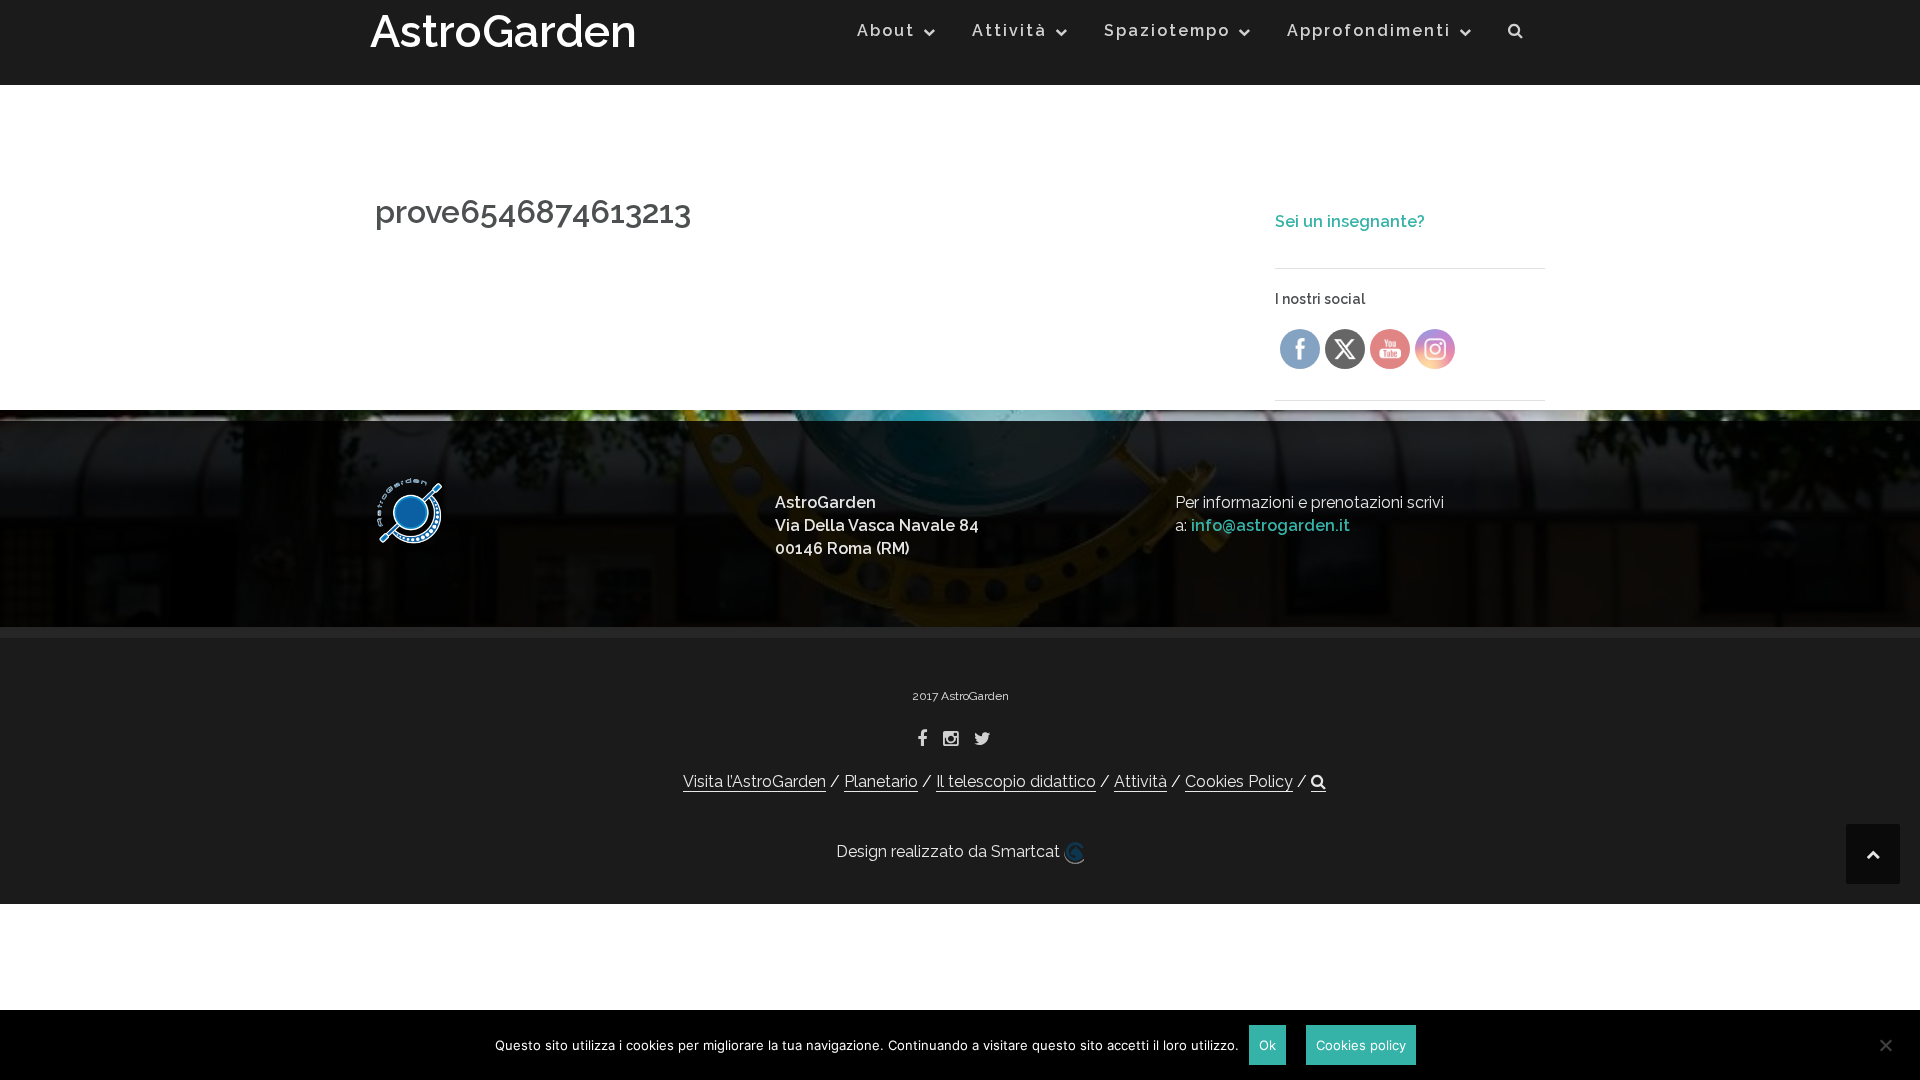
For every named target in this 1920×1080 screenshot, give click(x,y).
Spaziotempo (1167, 30)
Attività (1009, 30)
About (886, 30)
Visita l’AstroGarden (754, 781)
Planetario (881, 781)
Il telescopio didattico (1016, 781)
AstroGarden (503, 31)
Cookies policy (1361, 1045)
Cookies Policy (1239, 781)
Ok (1267, 1045)
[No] (1885, 1045)
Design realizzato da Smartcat (950, 851)
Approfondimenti (1369, 30)
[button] (1516, 35)
